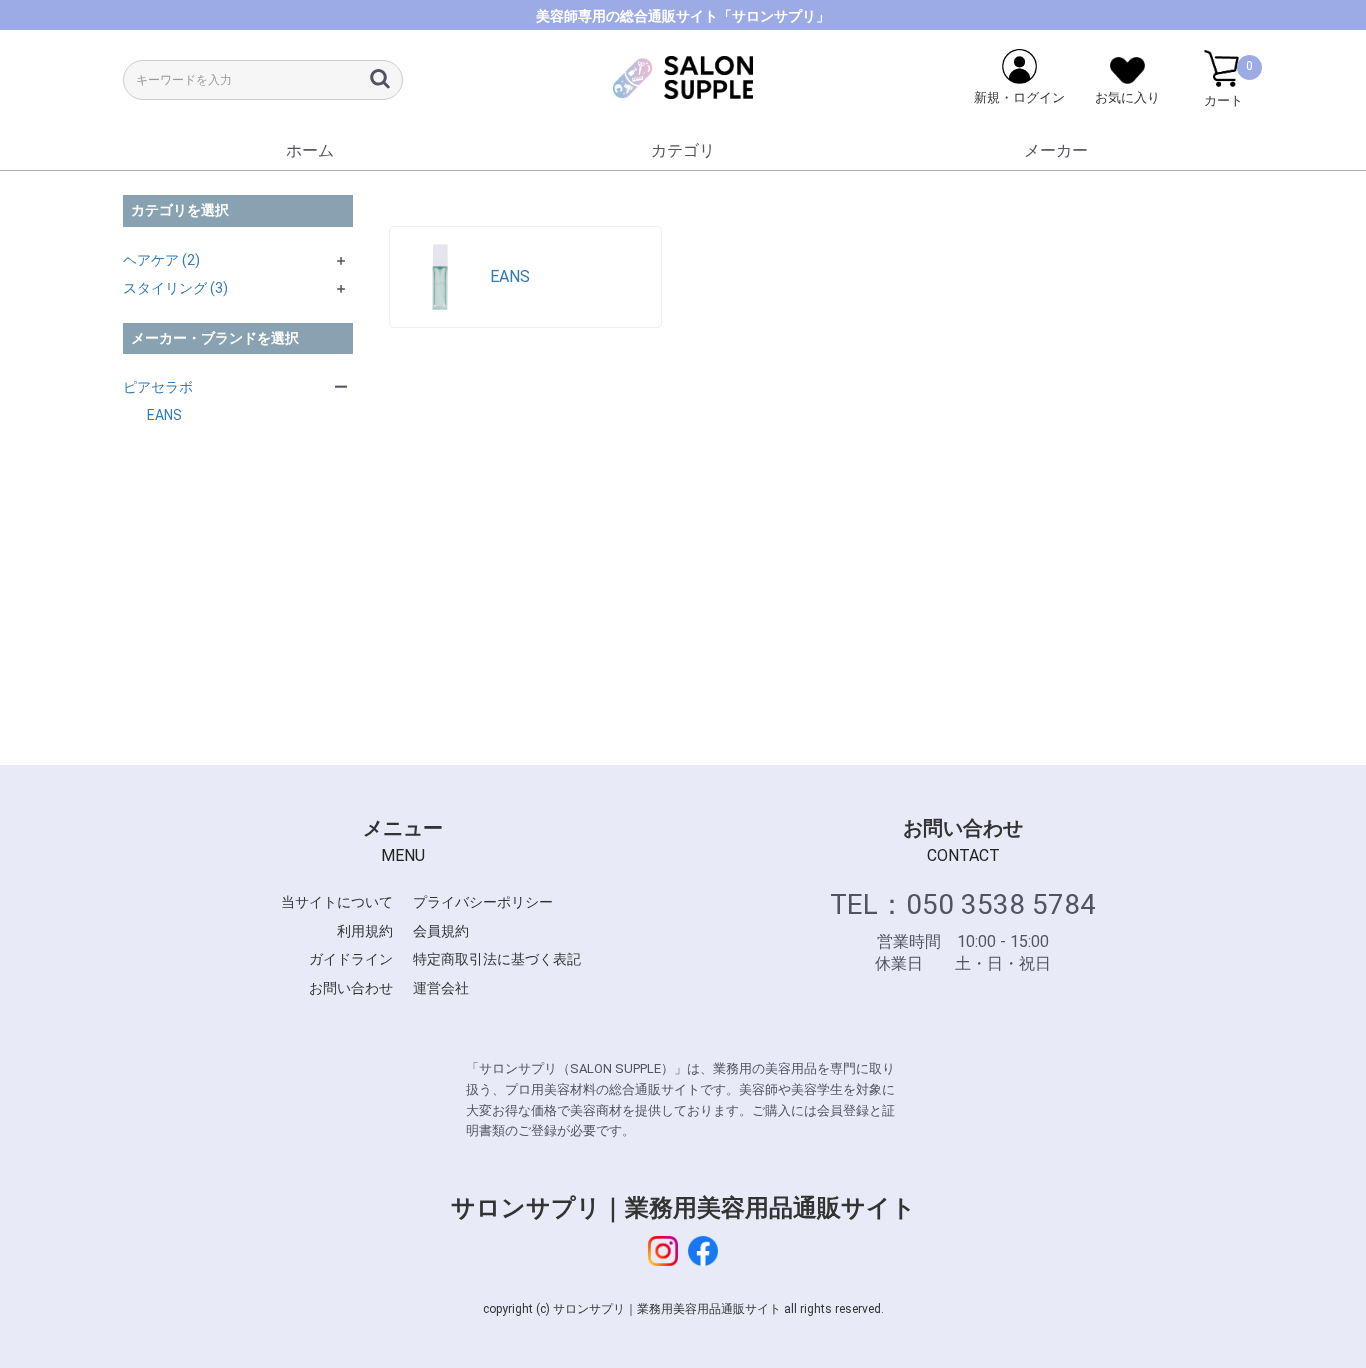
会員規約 (441, 931)
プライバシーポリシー (483, 902)
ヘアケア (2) (161, 260)
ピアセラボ (158, 387)
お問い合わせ (351, 988)
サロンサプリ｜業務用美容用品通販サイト (683, 1208)
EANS (164, 415)
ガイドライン (351, 959)
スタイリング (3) (175, 288)
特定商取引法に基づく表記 (497, 959)
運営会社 (441, 988)
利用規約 (365, 931)
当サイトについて (337, 902)
